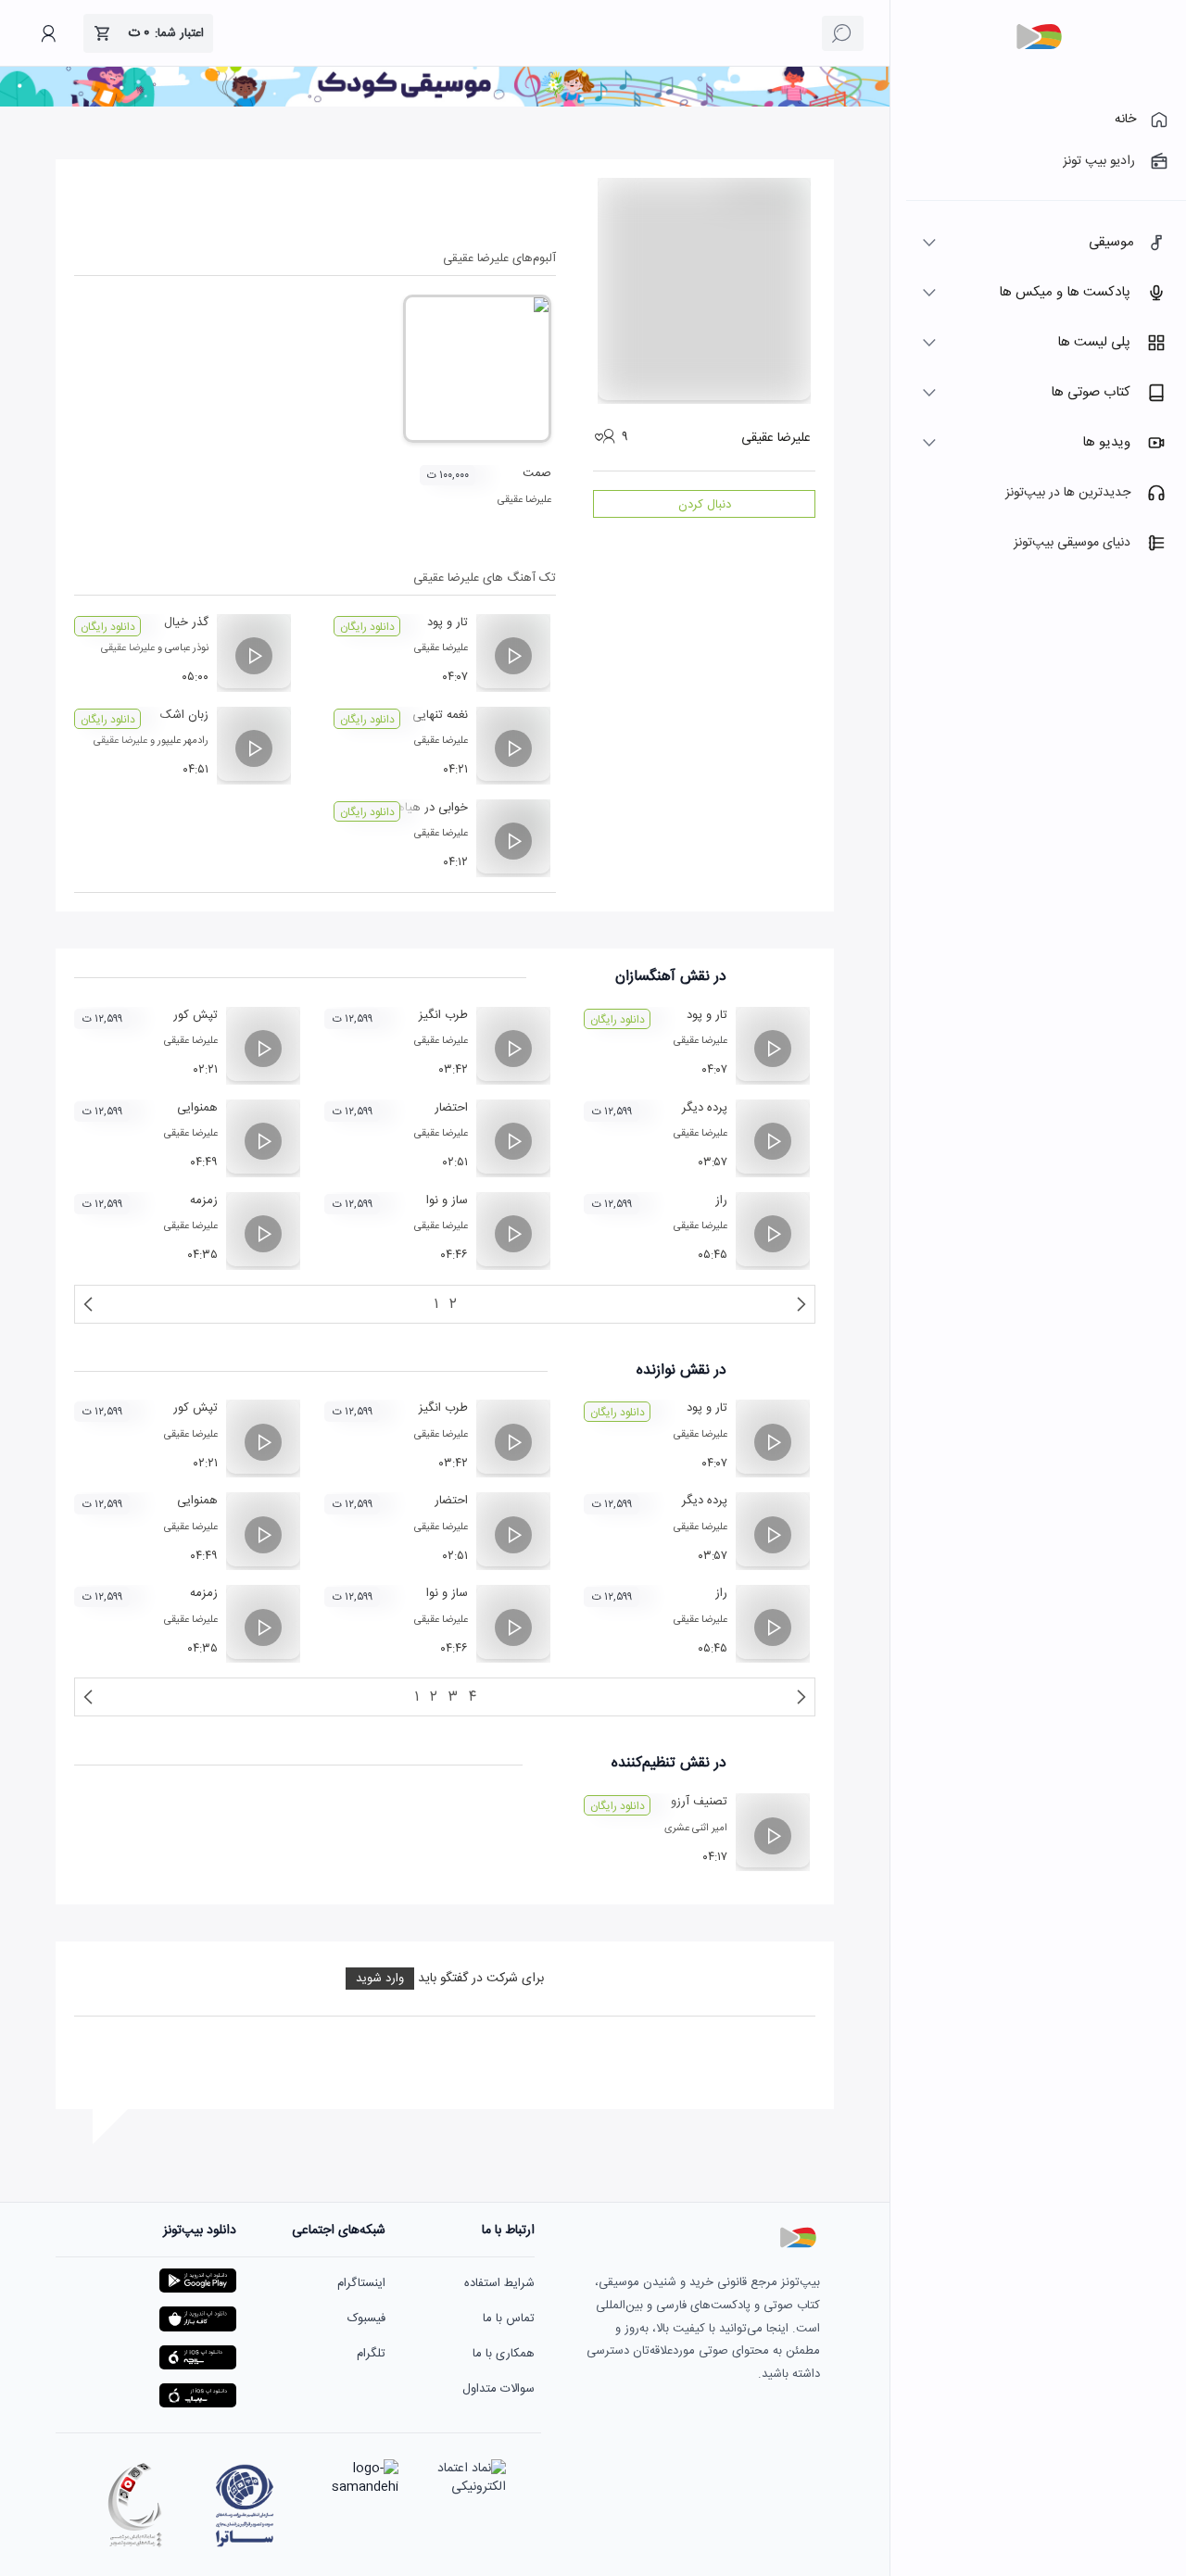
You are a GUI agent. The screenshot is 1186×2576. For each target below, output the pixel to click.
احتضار (451, 1108)
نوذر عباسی (187, 648)
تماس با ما (509, 2318)
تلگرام (371, 2354)
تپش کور (196, 1015)
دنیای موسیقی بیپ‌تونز (1072, 543)
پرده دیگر (705, 1108)
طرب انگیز (443, 1015)
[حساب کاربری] (48, 33)
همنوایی (197, 1108)
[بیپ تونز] (1039, 37)
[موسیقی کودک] (445, 104)
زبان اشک (184, 715)
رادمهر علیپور (183, 741)
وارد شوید (380, 1979)
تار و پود (448, 622)
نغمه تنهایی (440, 715)
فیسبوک (366, 2318)
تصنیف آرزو (699, 1802)
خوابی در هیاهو (429, 808)
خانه (1125, 119)
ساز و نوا (447, 1200)
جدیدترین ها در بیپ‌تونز (1068, 493)
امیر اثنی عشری (696, 1828)
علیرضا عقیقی (524, 500)
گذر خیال (186, 622)
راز (721, 1200)
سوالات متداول (498, 2389)
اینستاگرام (361, 2283)
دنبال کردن (705, 505)
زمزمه (204, 1200)
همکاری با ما (504, 2354)
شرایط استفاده (499, 2283)
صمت (537, 473)
